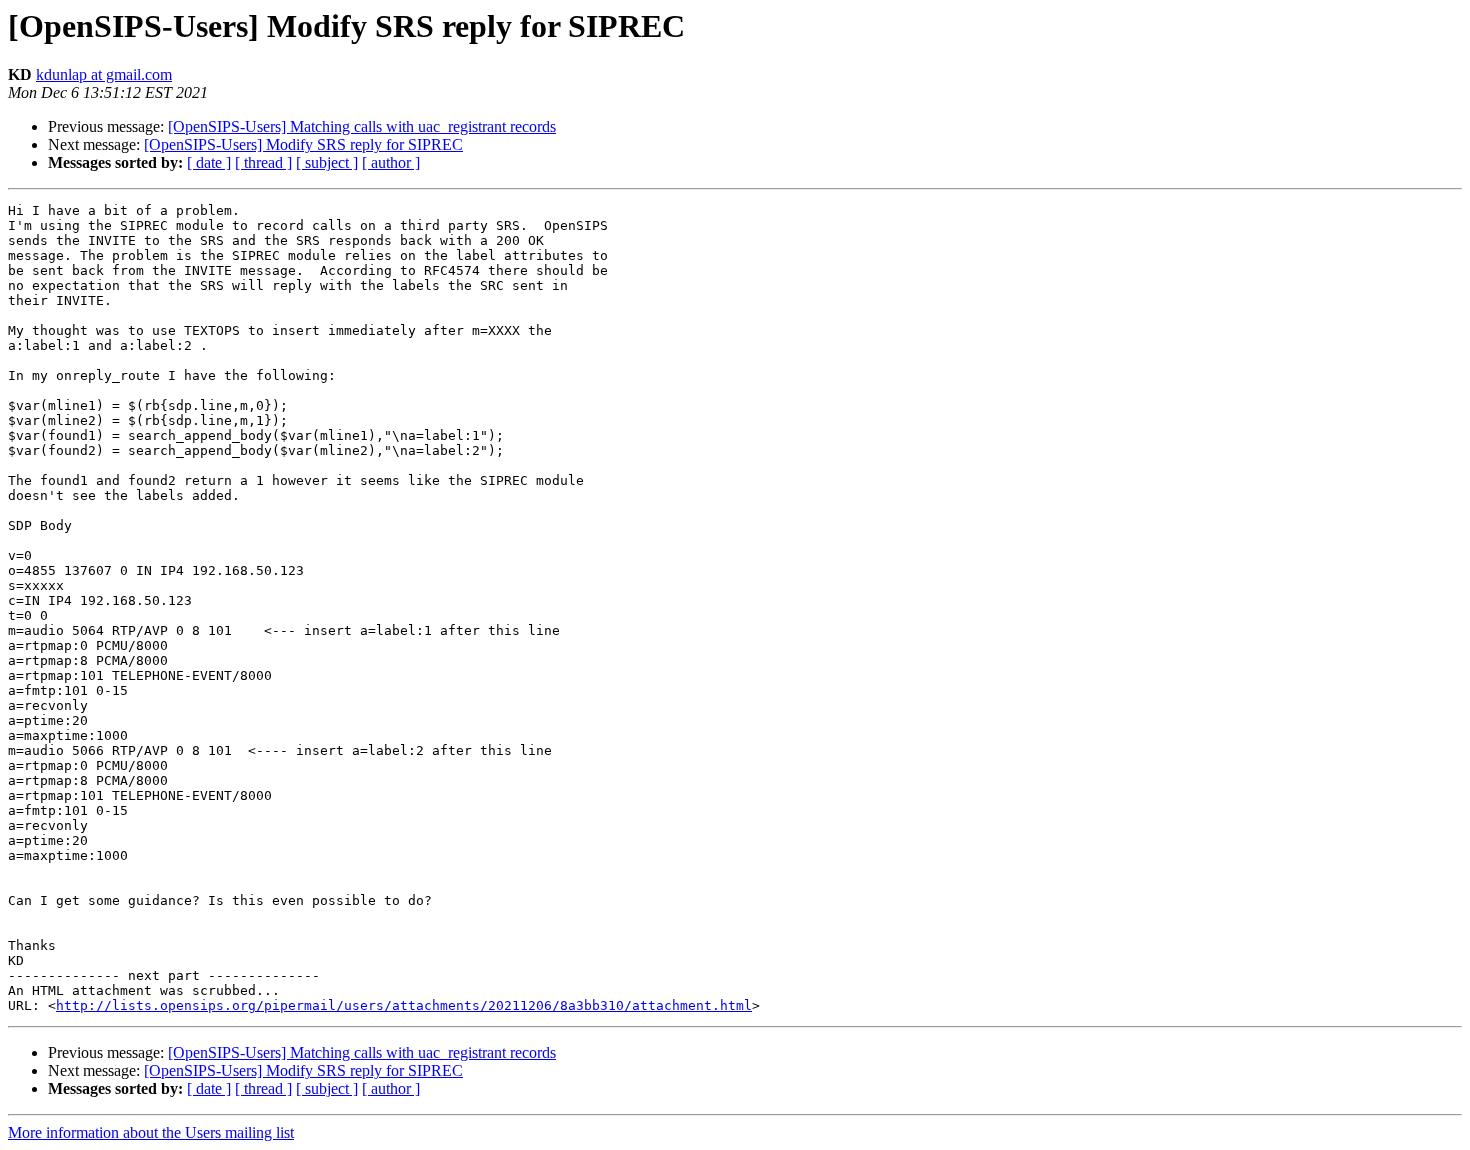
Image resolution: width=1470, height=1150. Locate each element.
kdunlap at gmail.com (104, 74)
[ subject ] (327, 162)
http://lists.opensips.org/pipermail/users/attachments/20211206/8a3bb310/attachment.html (404, 1005)
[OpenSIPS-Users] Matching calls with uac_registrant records (362, 126)
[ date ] (209, 162)
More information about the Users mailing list (151, 1132)
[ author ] (391, 162)
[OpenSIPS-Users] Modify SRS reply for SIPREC (303, 144)
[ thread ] (263, 162)
